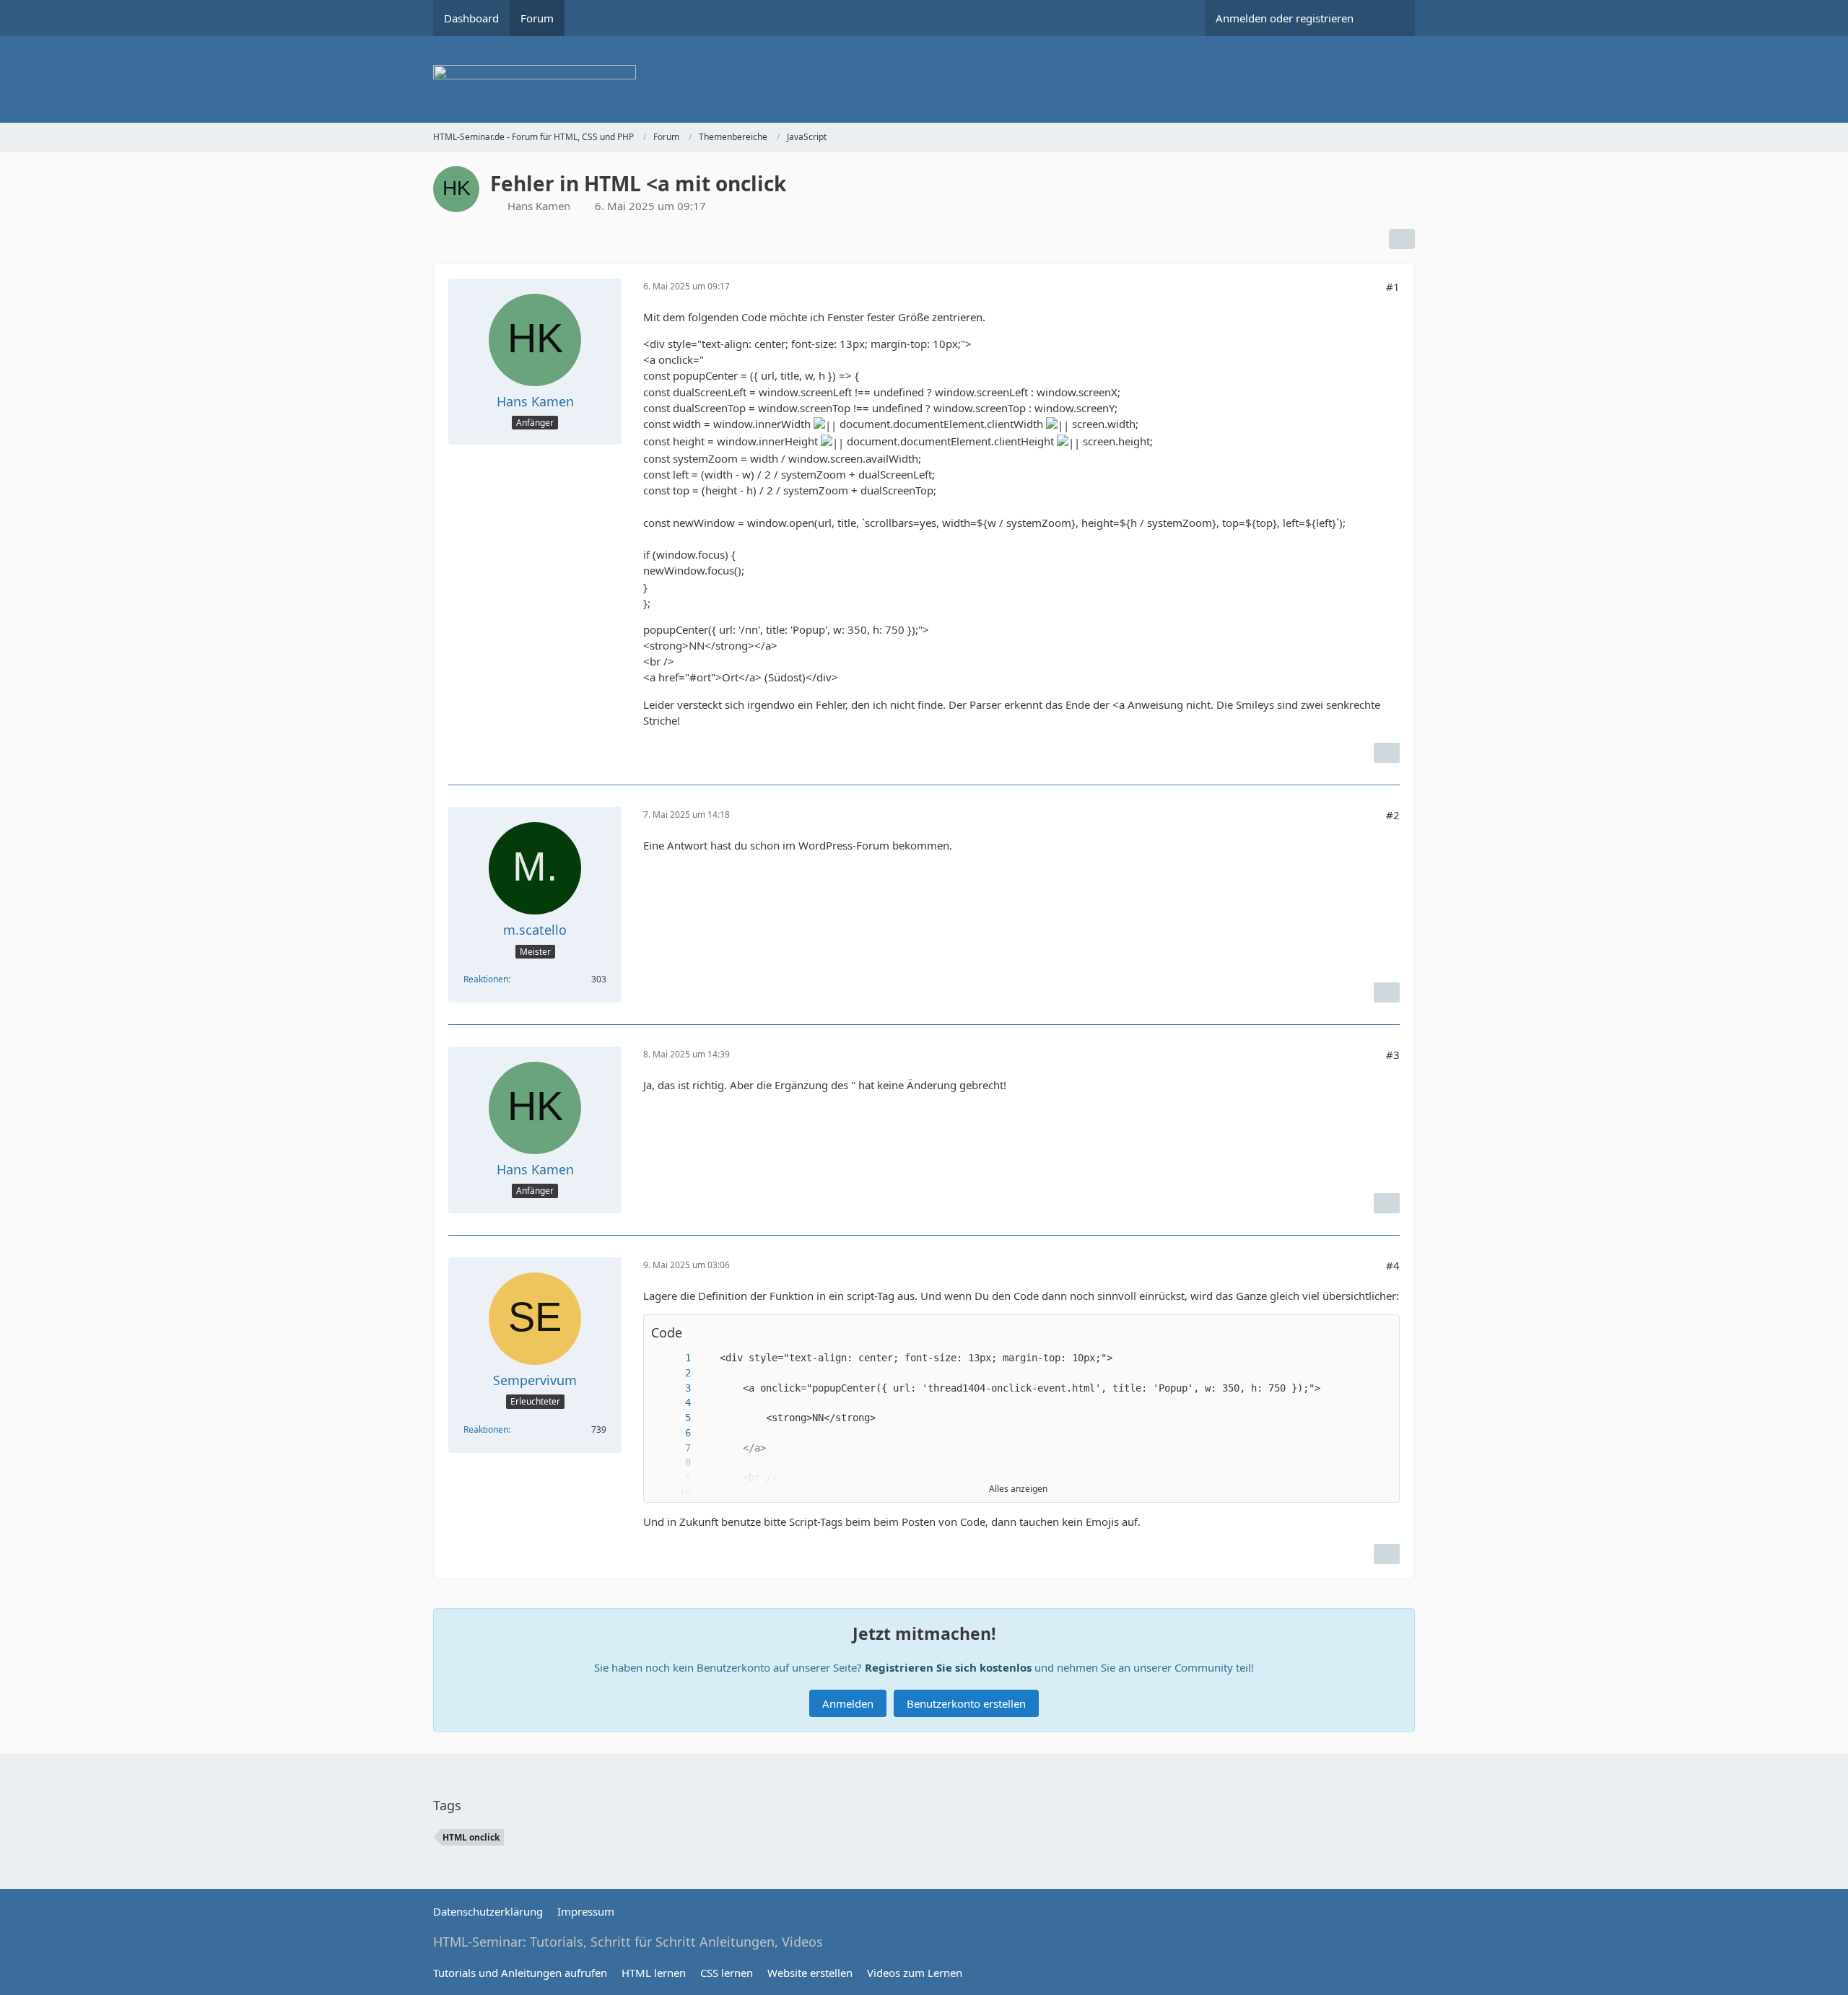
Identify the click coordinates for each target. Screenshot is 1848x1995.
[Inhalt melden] (1387, 753)
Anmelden (848, 1703)
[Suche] (1390, 18)
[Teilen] (1402, 239)
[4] (674, 1403)
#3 (1393, 1055)
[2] (674, 1373)
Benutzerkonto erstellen (966, 1703)
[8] (674, 1463)
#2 (1393, 815)
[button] (1381, 1333)
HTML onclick (471, 1837)
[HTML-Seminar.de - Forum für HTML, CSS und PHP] (924, 79)
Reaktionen (486, 979)
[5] (674, 1418)
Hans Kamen (539, 206)
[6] (674, 1433)
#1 (1393, 287)
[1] (674, 1358)
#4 (1393, 1265)
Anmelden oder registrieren (1285, 18)
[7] (674, 1448)
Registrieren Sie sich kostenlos (948, 1667)
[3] (674, 1388)
